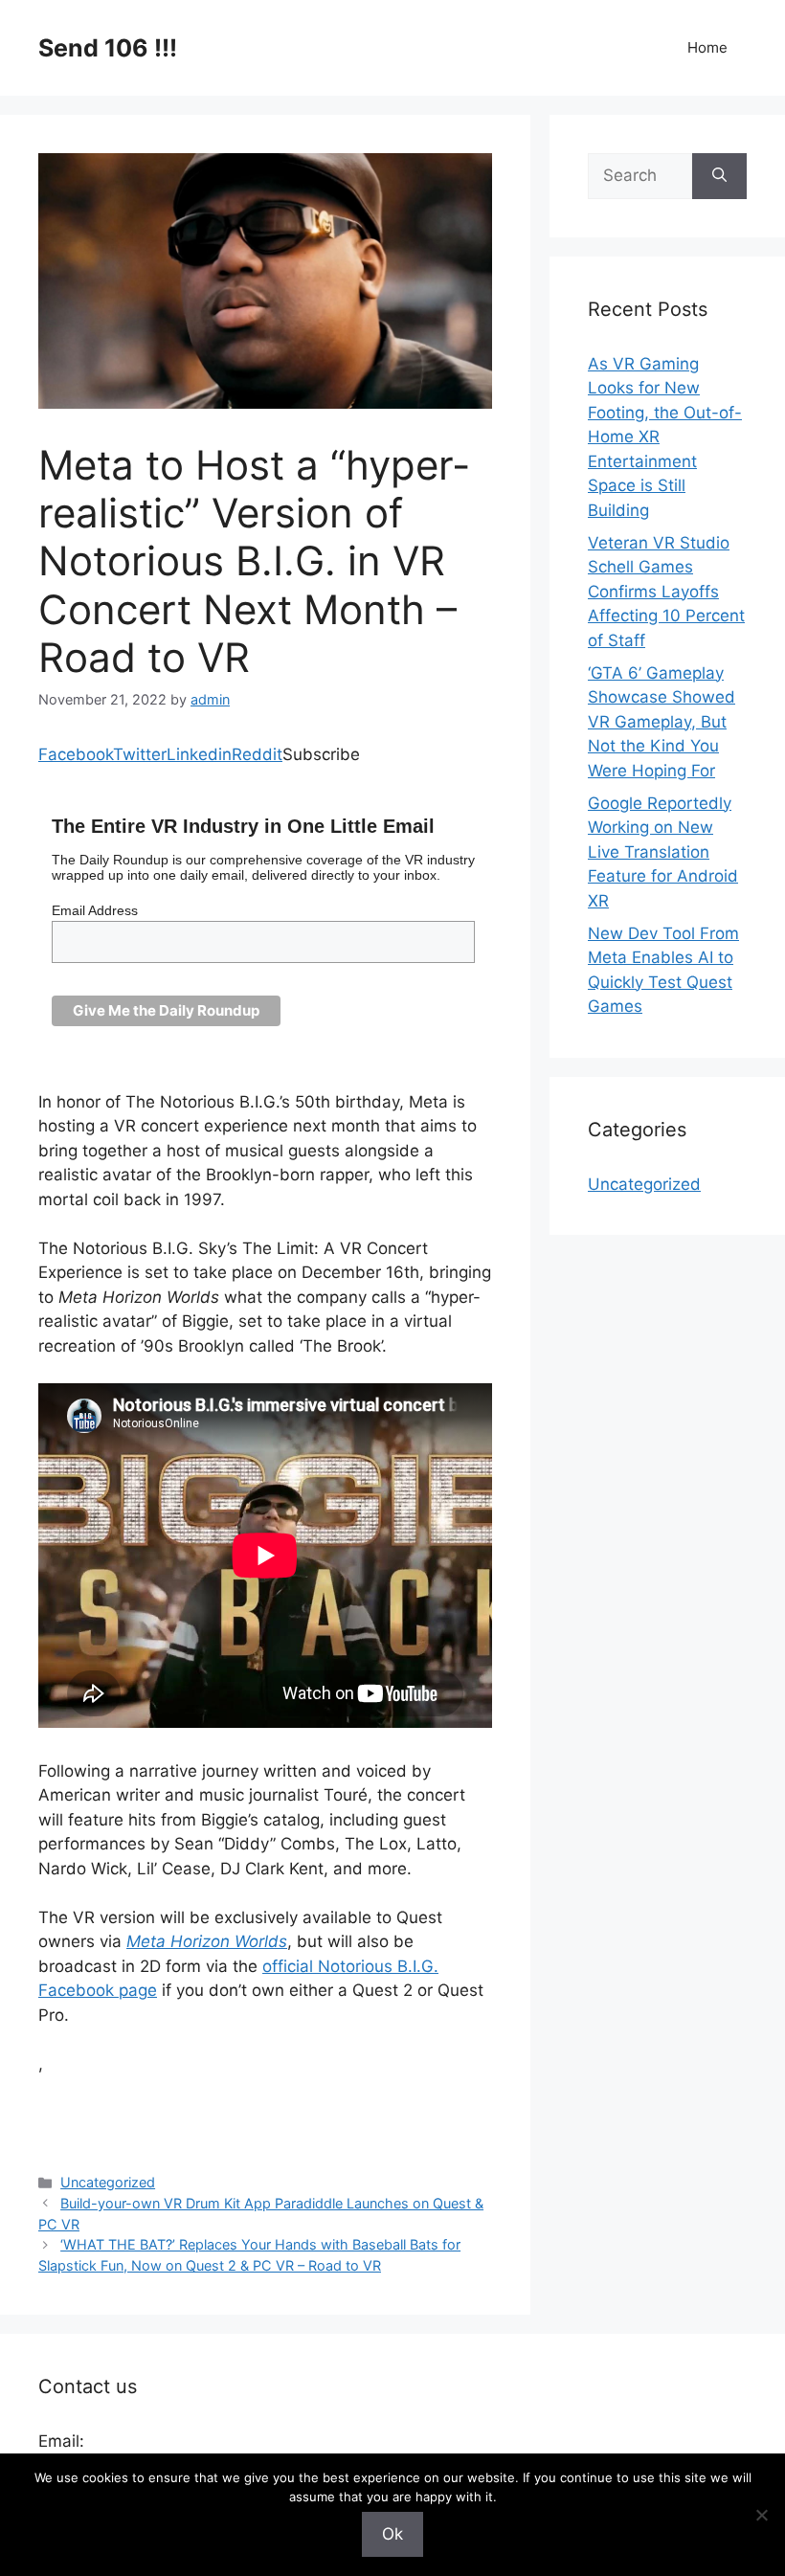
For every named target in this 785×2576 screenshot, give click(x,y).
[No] (761, 2515)
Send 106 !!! (108, 48)
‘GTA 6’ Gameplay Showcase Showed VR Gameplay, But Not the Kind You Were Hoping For (662, 722)
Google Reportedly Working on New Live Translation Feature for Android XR (663, 852)
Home (707, 47)
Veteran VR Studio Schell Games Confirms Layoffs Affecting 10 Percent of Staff (666, 592)
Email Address (95, 910)
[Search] (719, 176)
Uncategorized (108, 2182)
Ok (392, 2534)
